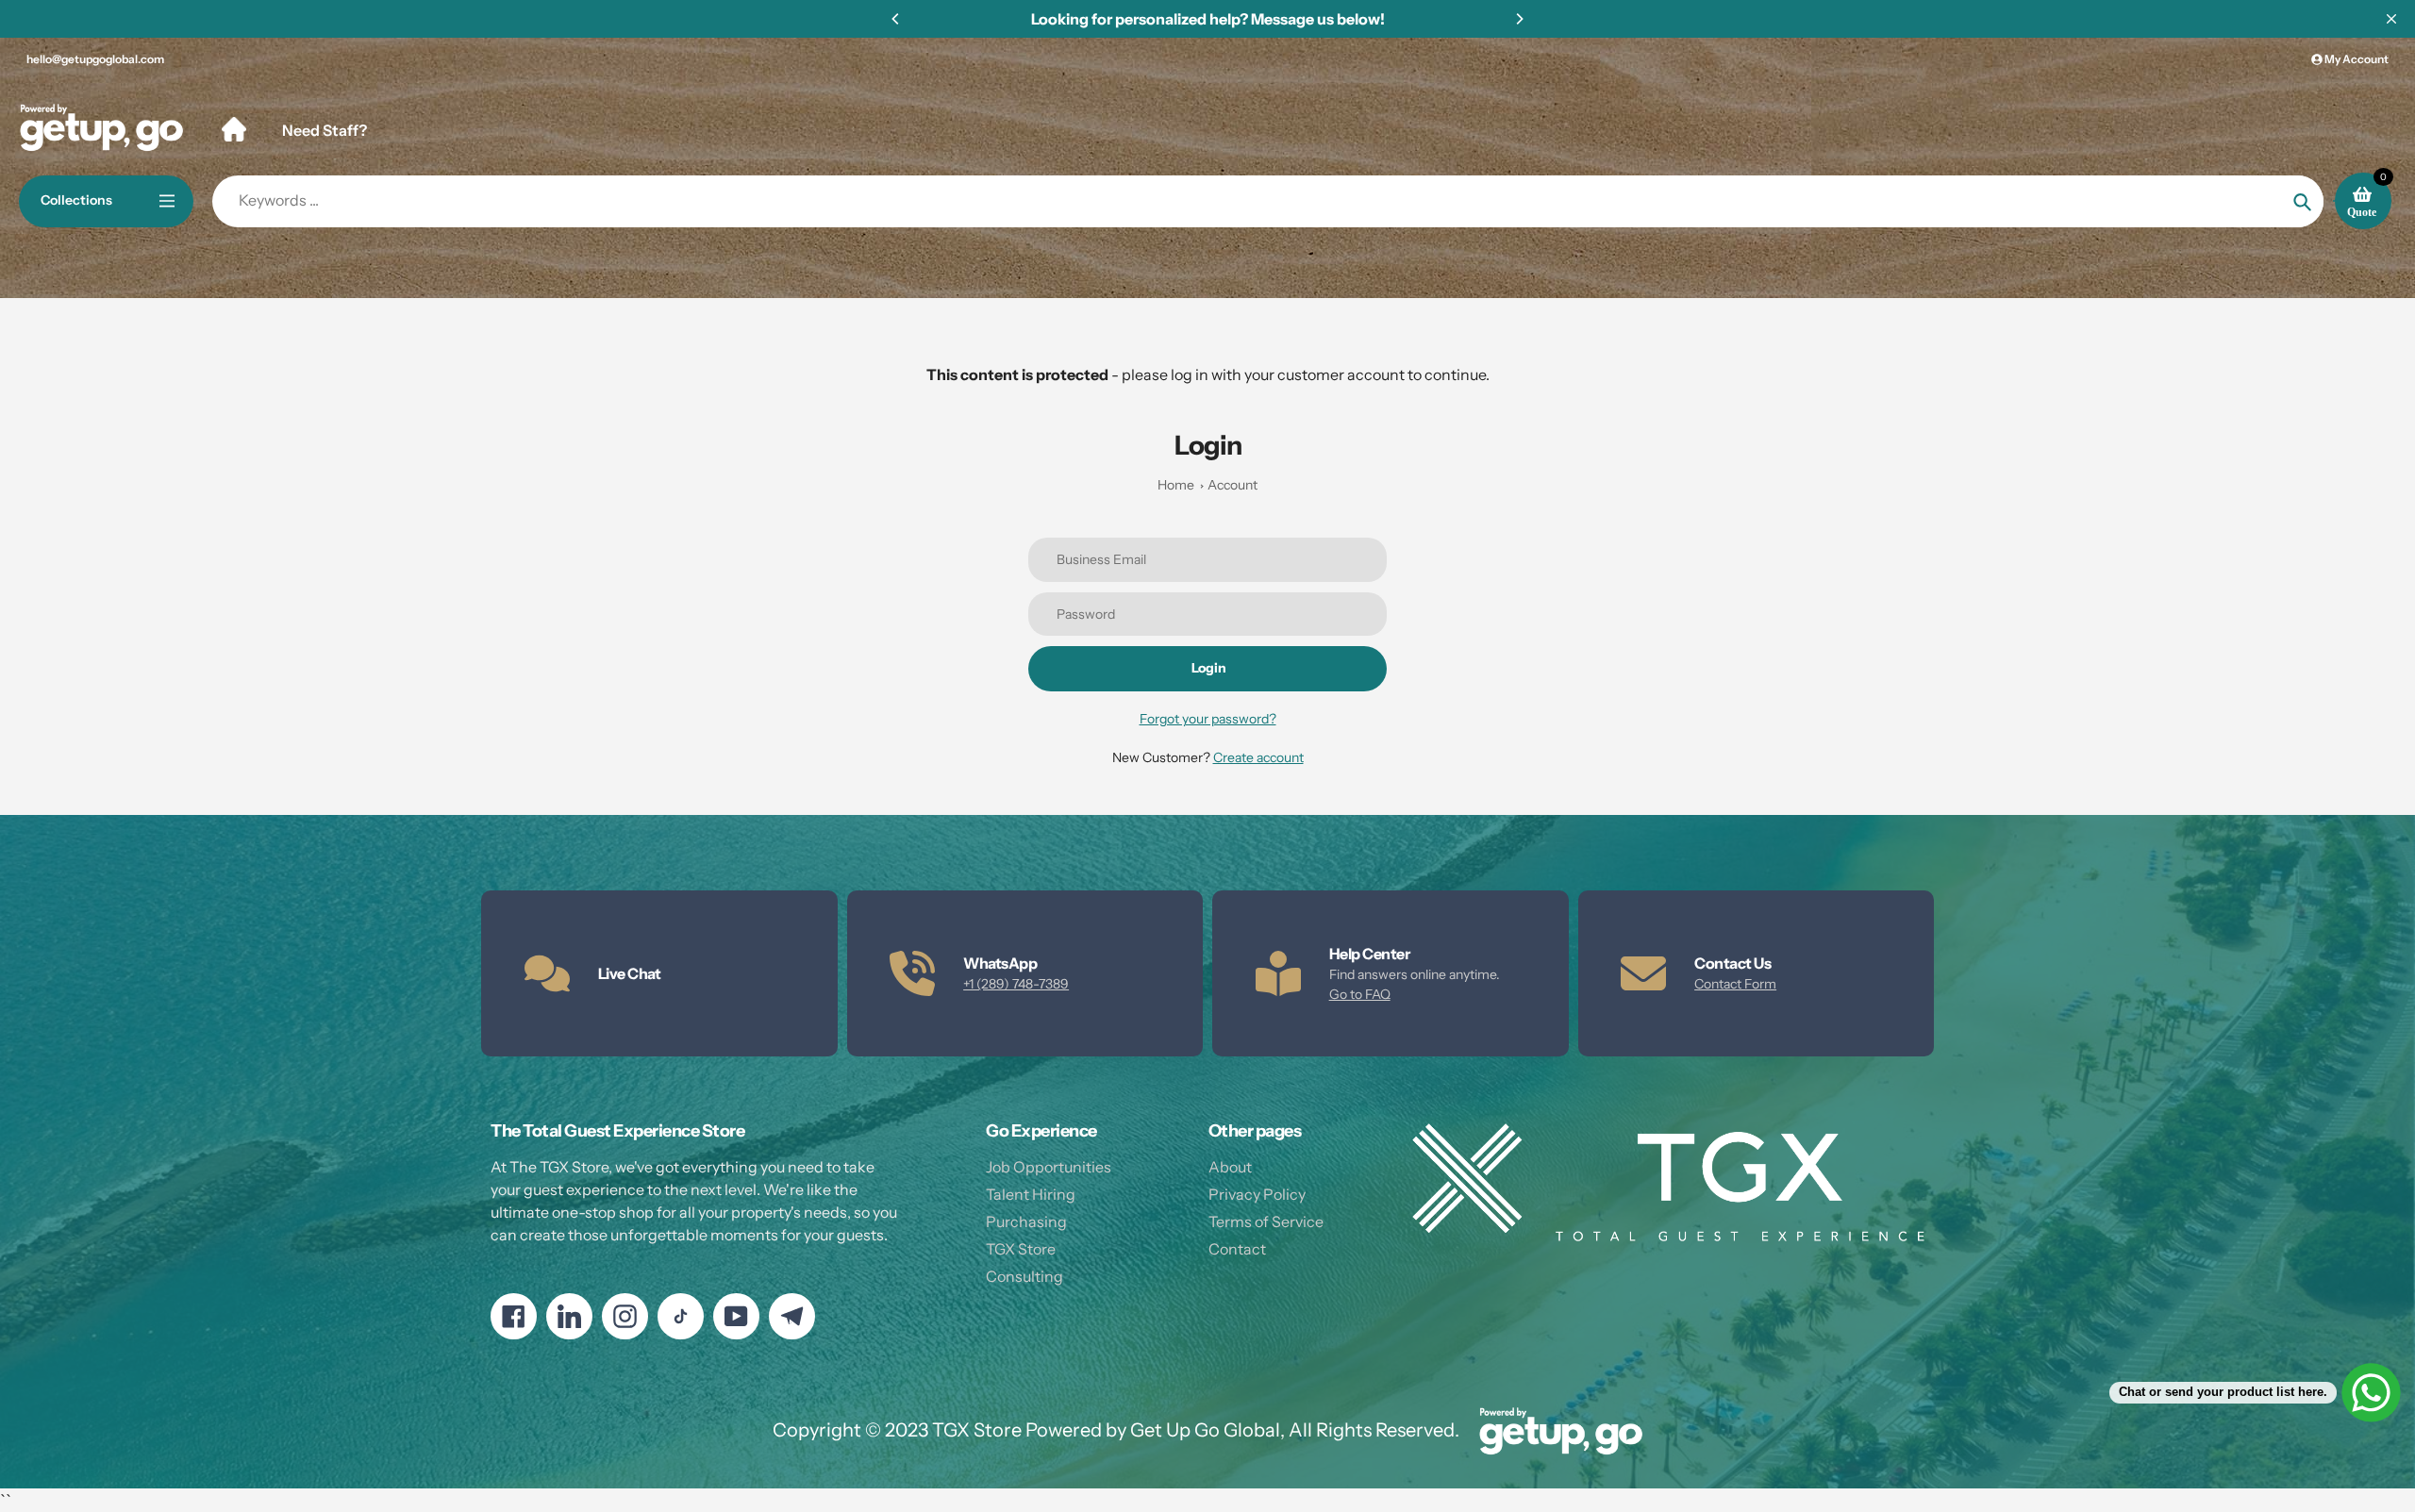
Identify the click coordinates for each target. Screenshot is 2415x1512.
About (1230, 1167)
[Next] (1519, 19)
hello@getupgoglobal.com (95, 59)
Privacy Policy (1257, 1194)
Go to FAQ (1360, 994)
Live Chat (630, 973)
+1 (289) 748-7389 (1016, 984)
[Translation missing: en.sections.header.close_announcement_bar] (2391, 19)
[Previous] (896, 19)
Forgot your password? (1208, 719)
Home (1176, 485)
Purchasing (1026, 1221)
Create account (1258, 757)
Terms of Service (1266, 1221)
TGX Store (1021, 1249)
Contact (1237, 1249)
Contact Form (1735, 984)
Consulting (1024, 1276)
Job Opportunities (1049, 1167)
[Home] (234, 129)
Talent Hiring (1031, 1194)
